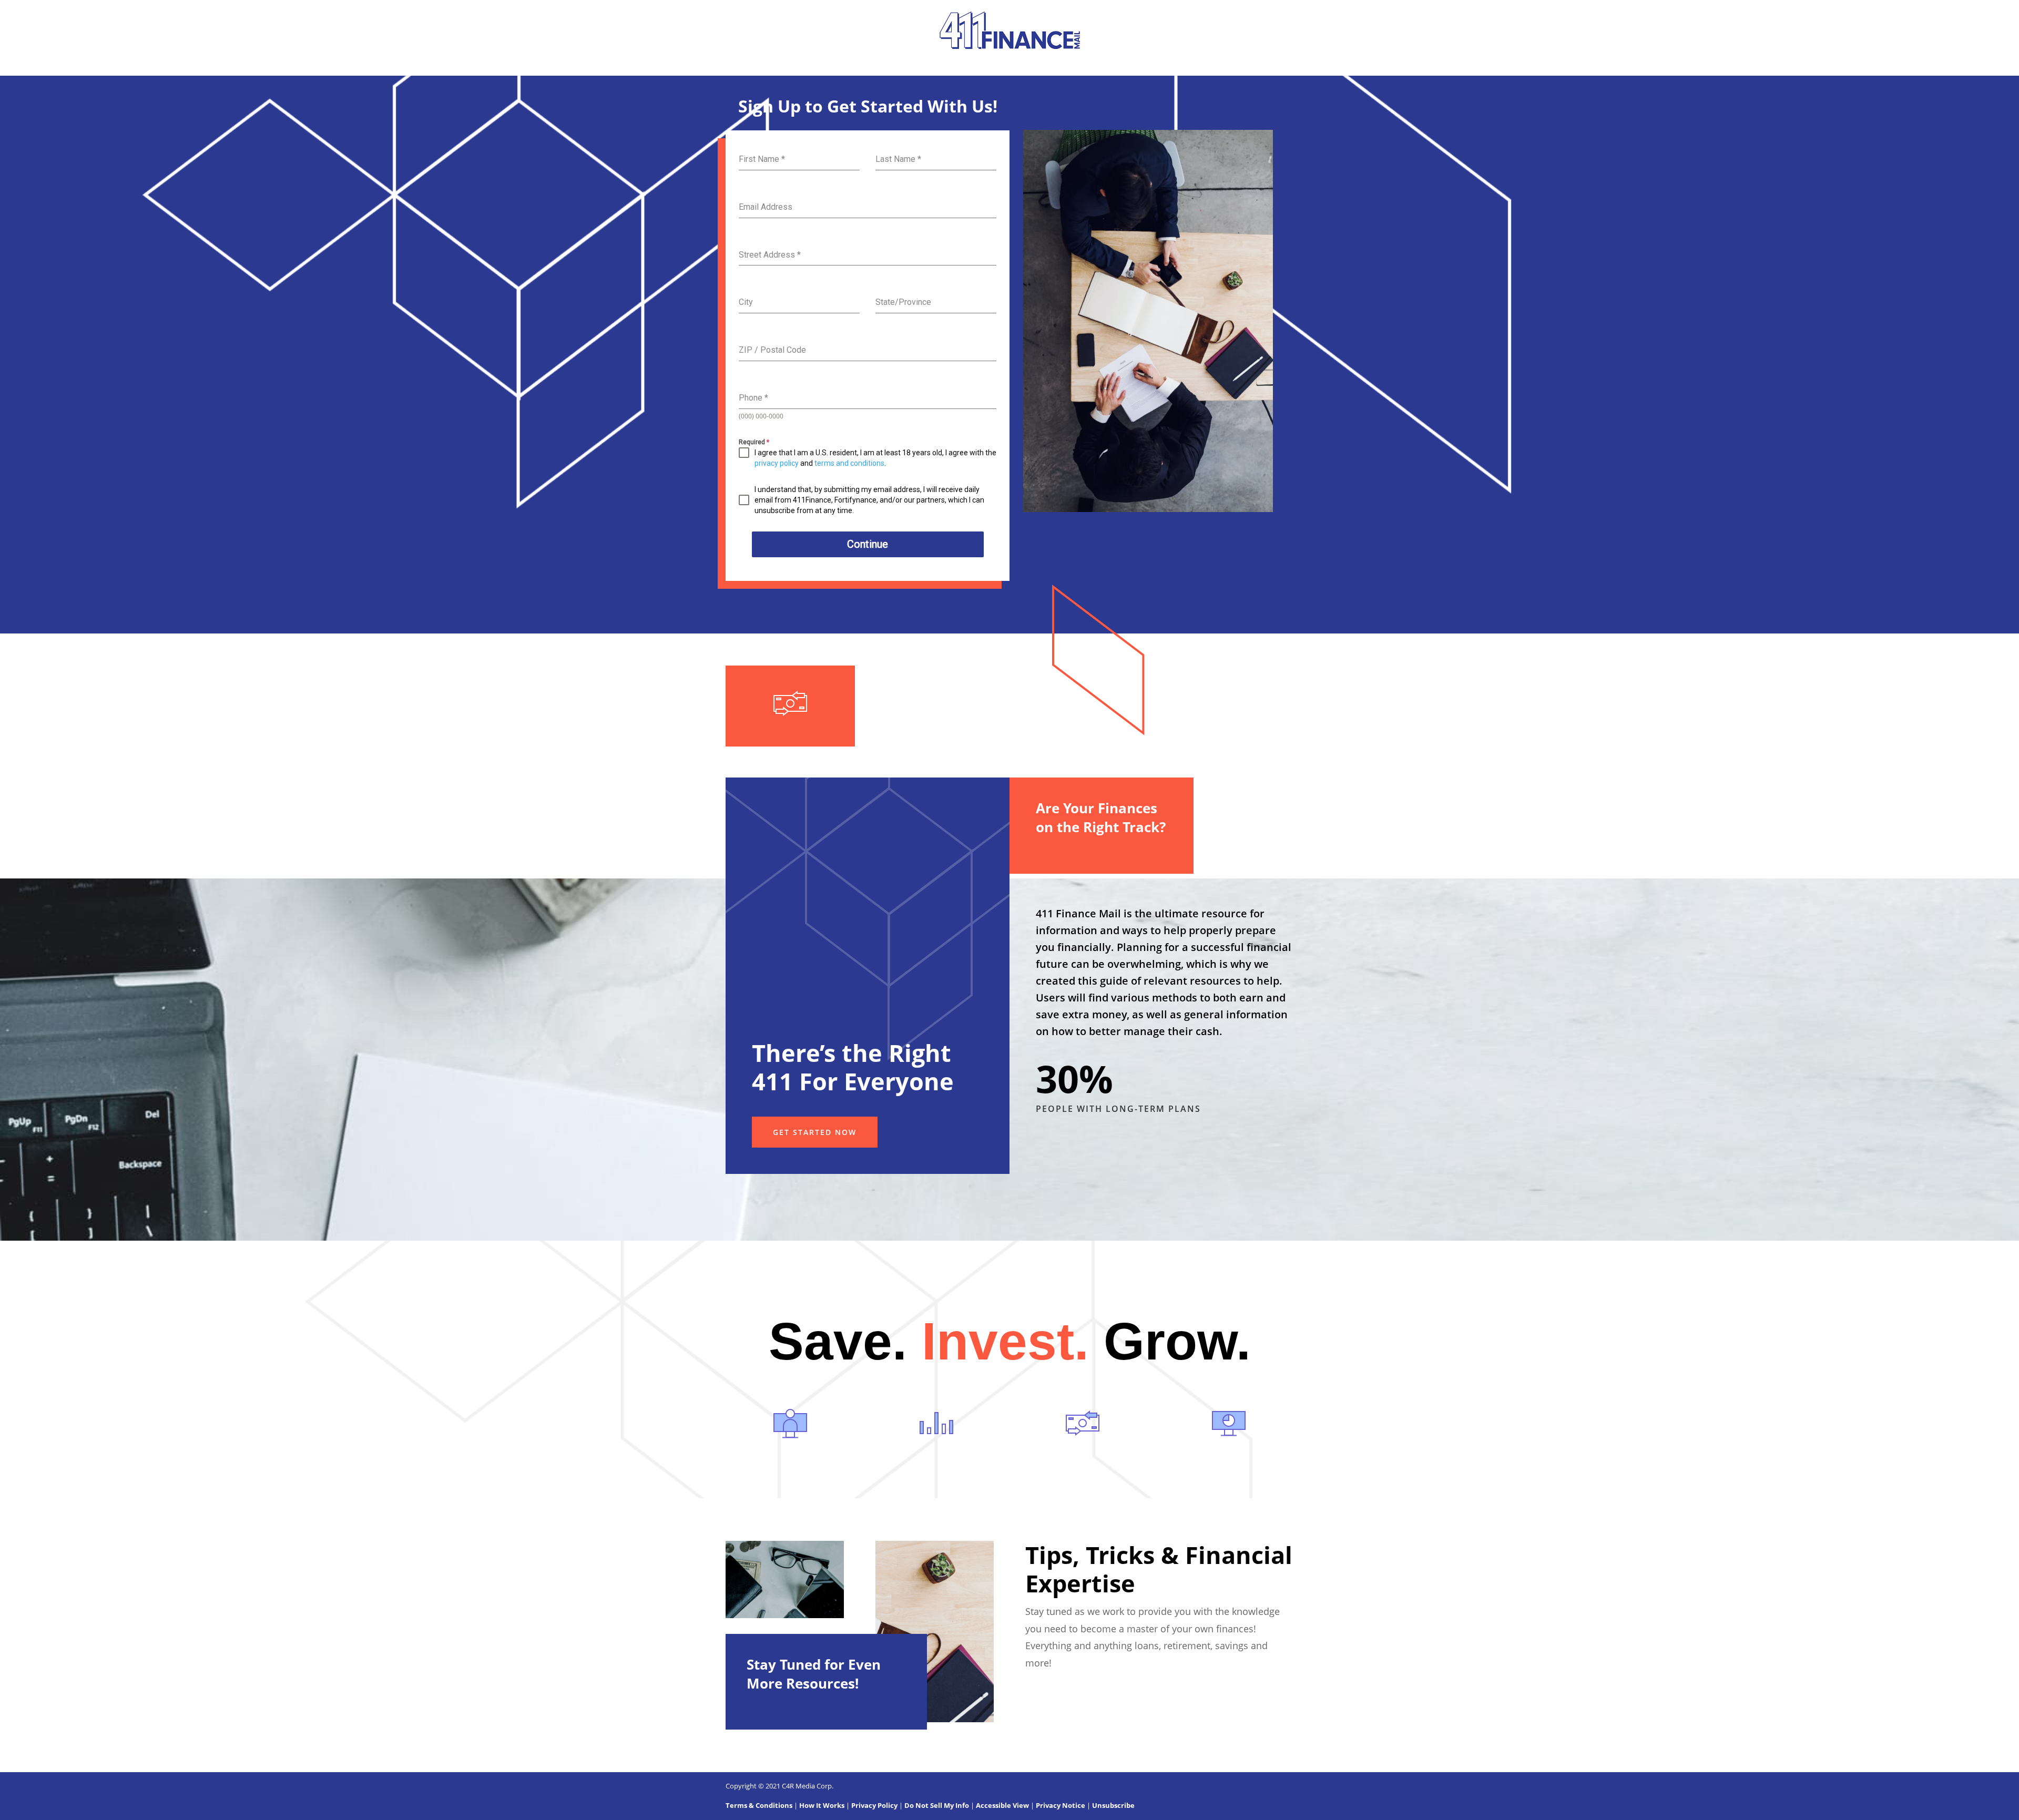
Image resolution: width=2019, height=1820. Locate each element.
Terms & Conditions (759, 1805)
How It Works (822, 1805)
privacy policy (777, 463)
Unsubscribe (1113, 1805)
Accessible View (1002, 1805)
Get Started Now (815, 1132)
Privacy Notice (1061, 1805)
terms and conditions (849, 463)
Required (754, 442)
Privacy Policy (874, 1805)
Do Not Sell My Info (937, 1805)
